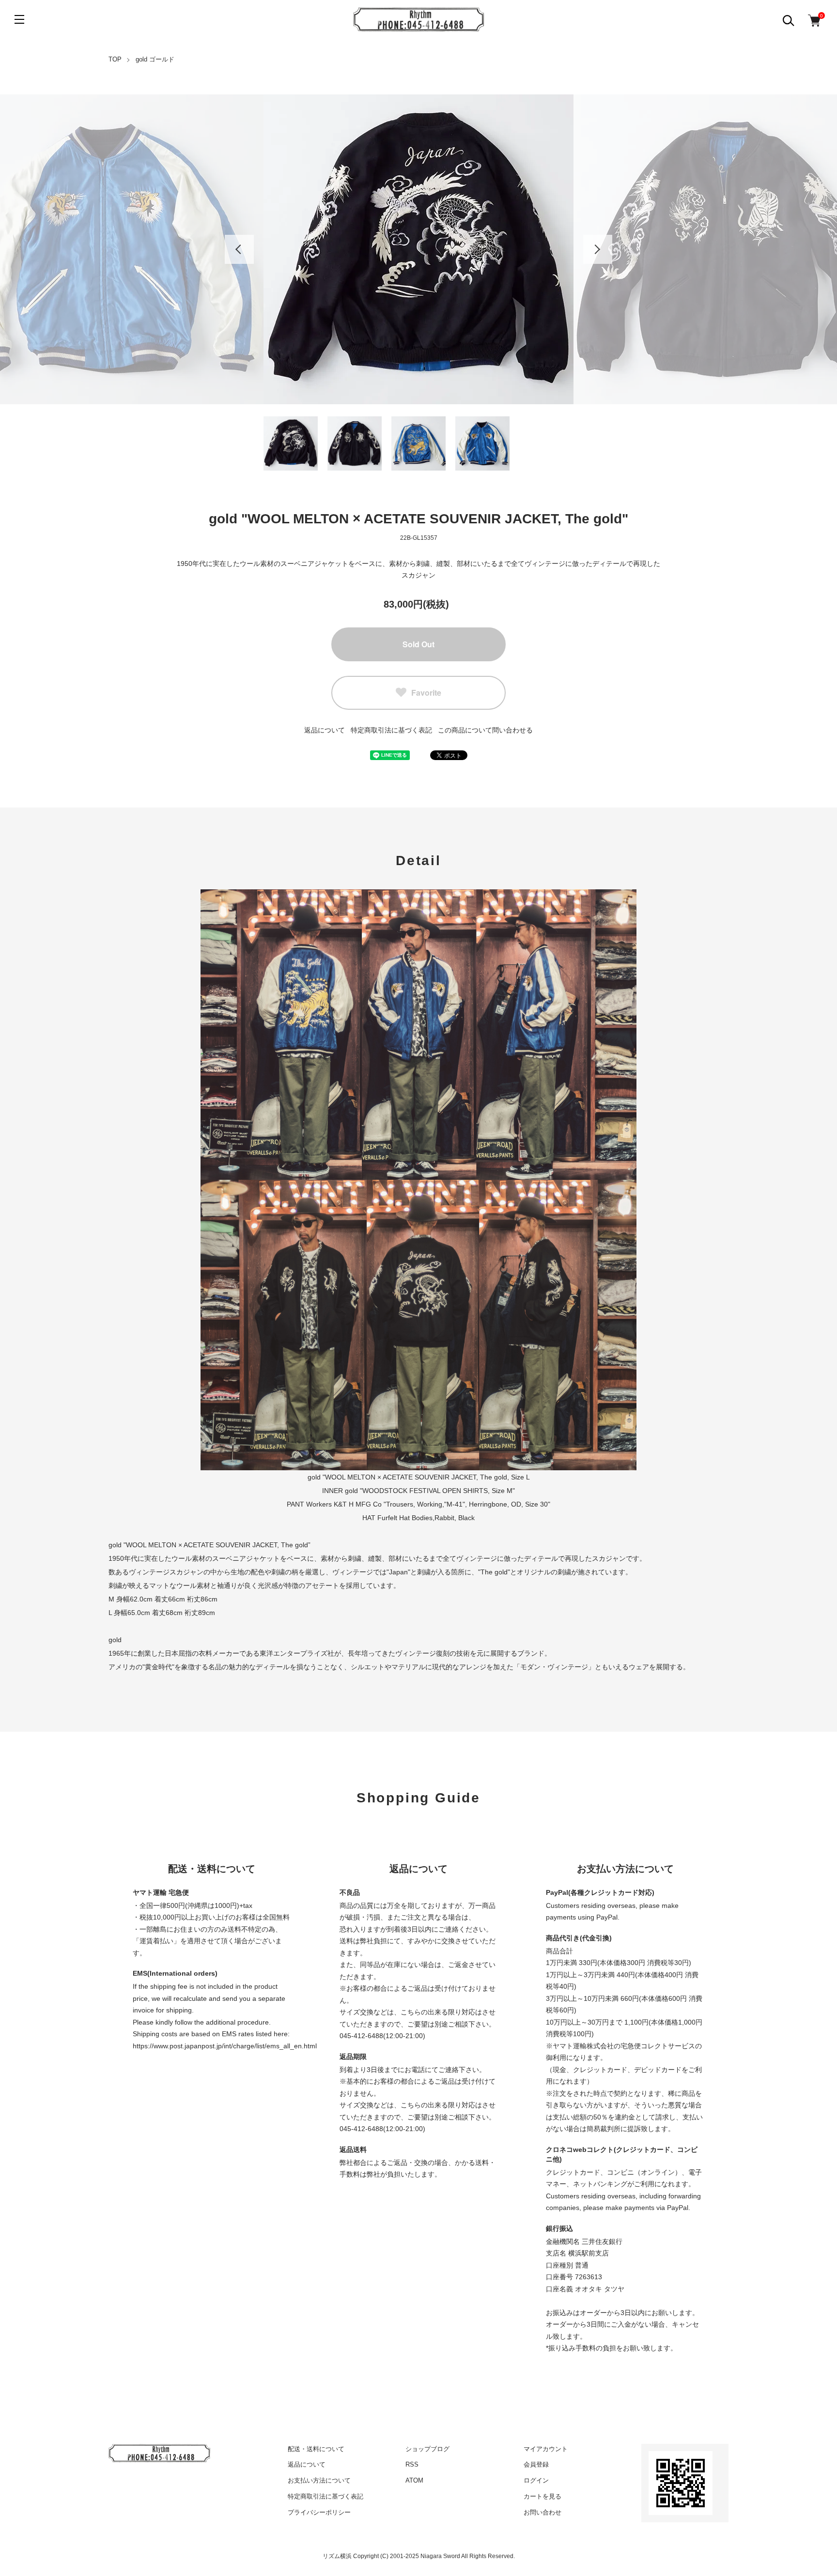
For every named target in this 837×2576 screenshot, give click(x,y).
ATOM (414, 2480)
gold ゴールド (155, 59)
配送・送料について (316, 2449)
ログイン (536, 2480)
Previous (239, 249)
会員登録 (536, 2464)
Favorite (426, 693)
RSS (412, 2464)
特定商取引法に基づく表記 (391, 730)
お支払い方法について (319, 2480)
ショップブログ (427, 2449)
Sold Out (418, 644)
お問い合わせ (542, 2512)
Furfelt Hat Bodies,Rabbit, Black (426, 1518)
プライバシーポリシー (319, 2512)
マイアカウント (546, 2449)
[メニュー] (19, 19)
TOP (115, 59)
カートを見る (542, 2496)
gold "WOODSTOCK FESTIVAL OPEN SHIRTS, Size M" (430, 1491)
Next (598, 249)
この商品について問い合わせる (485, 730)
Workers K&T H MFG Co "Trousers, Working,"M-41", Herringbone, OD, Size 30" (428, 1504)
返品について (325, 730)
